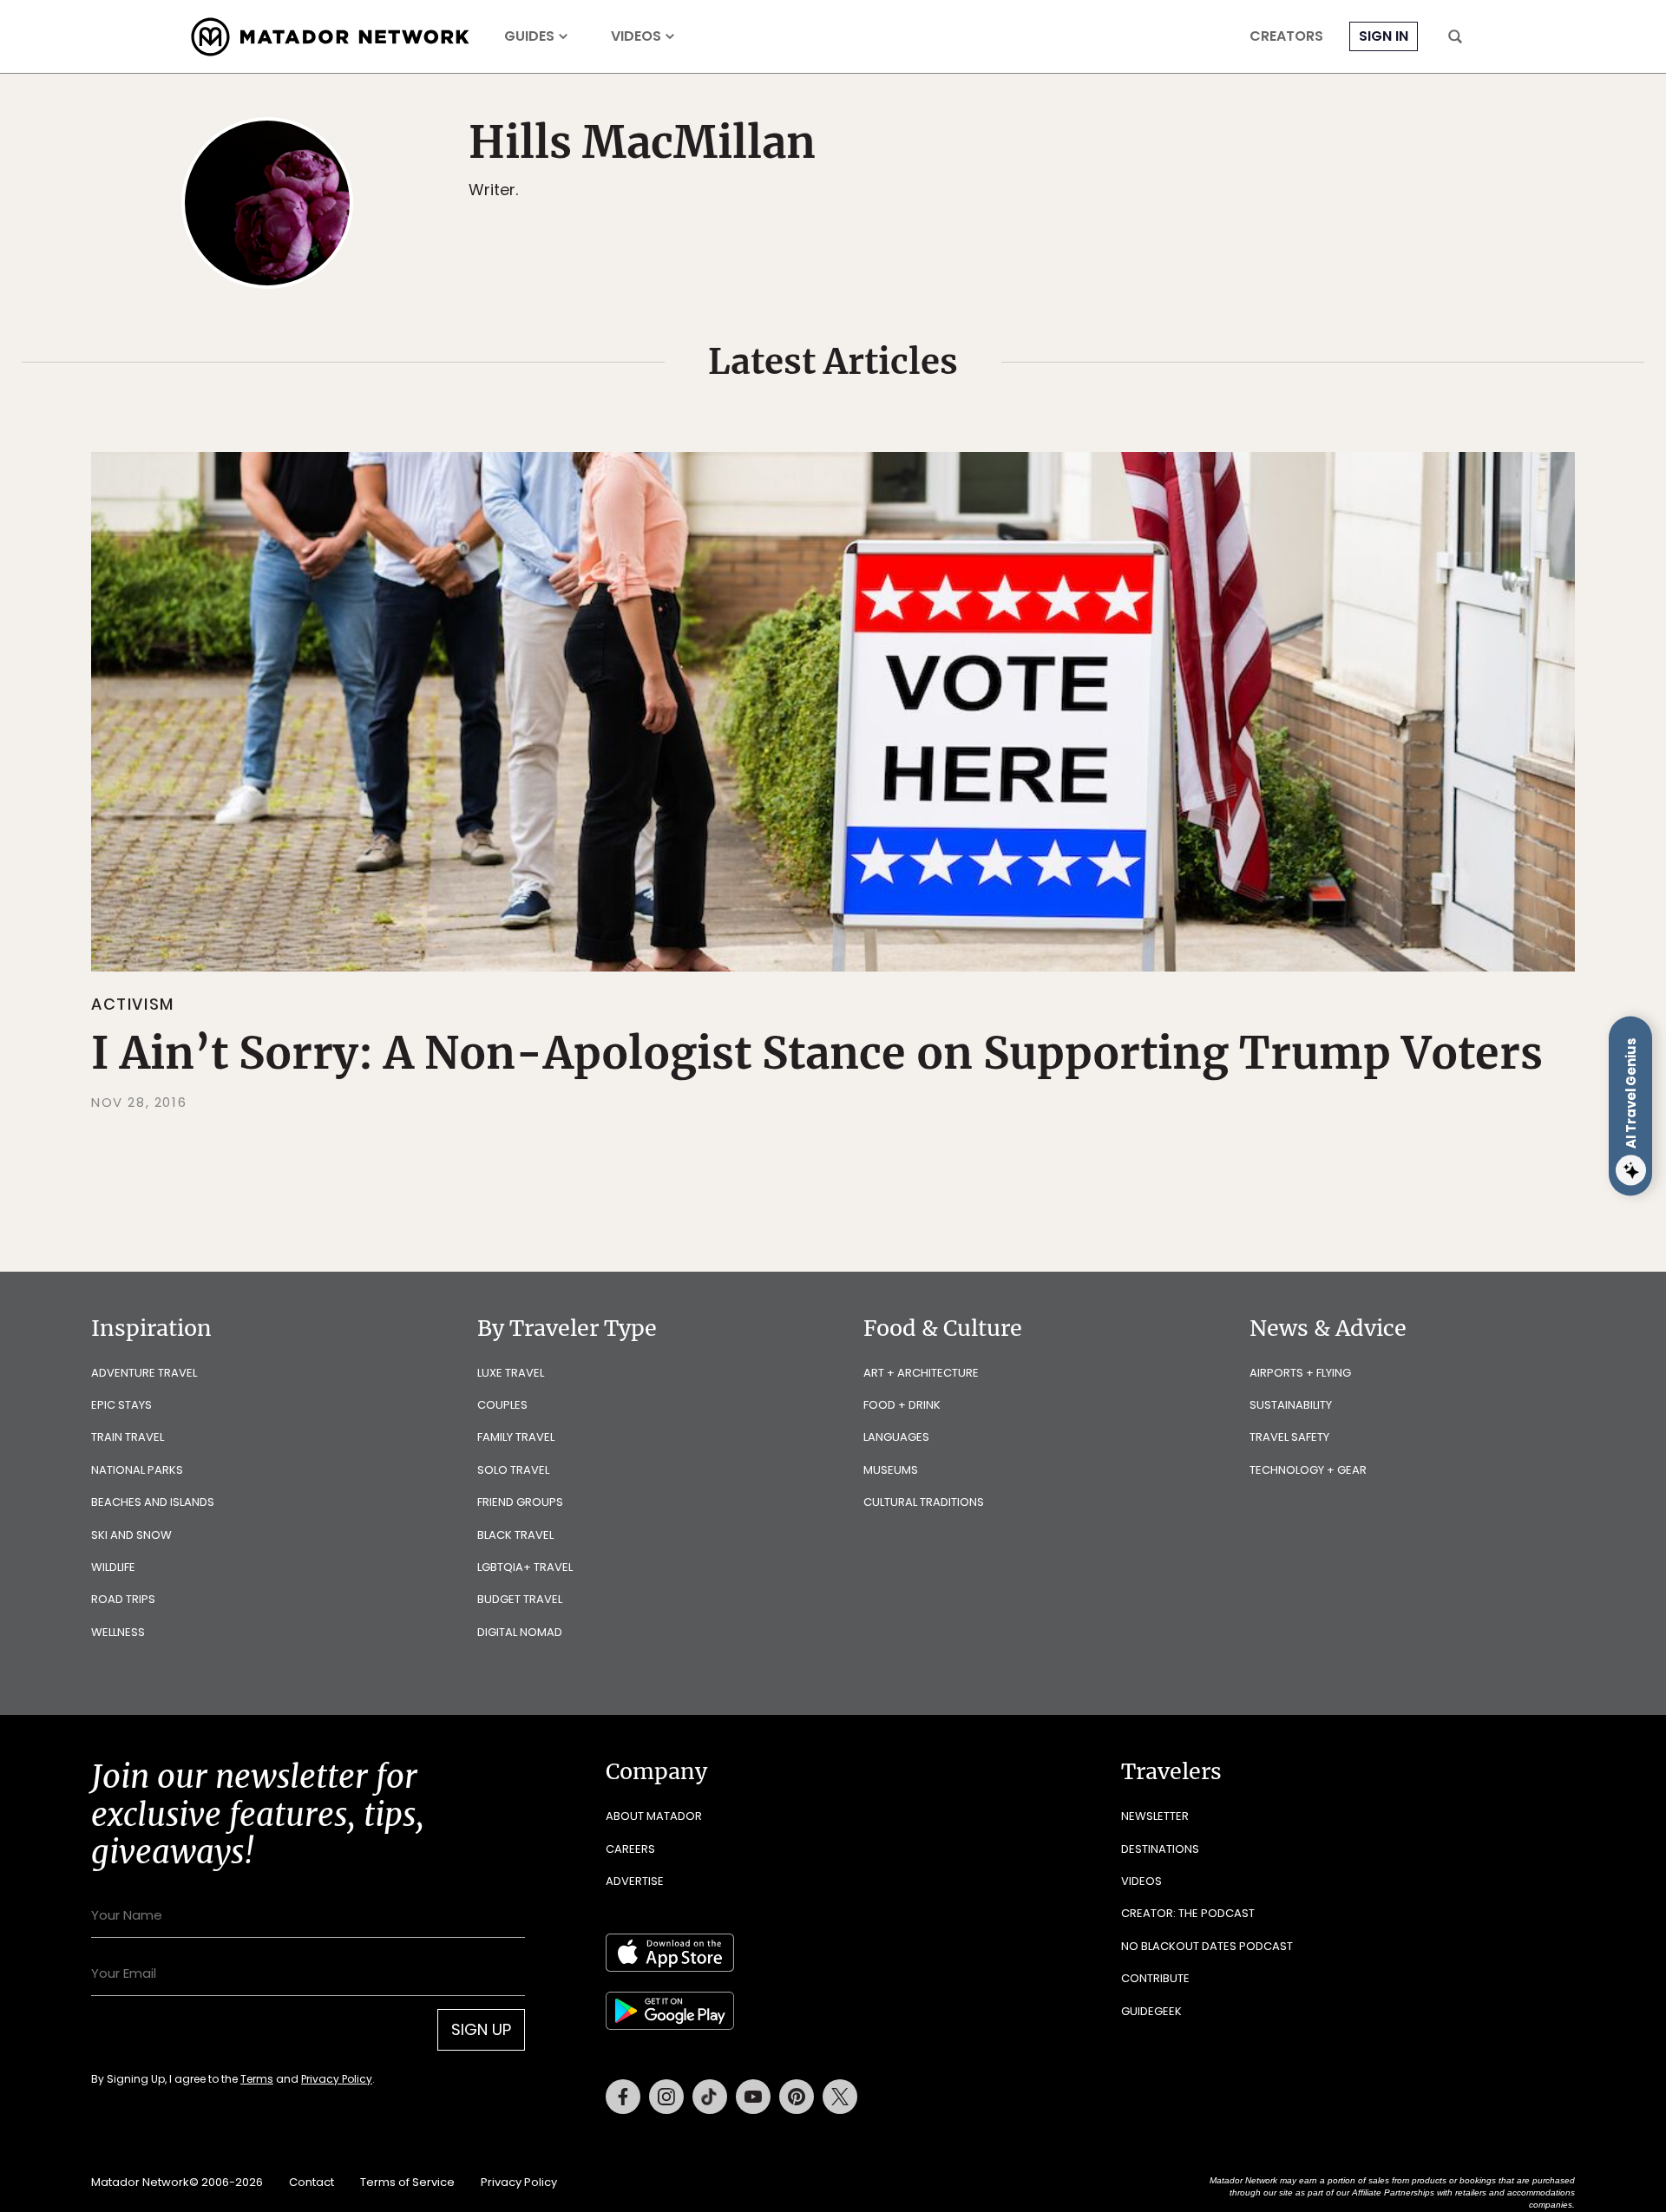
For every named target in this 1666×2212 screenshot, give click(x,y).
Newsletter (1155, 1816)
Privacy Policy (337, 2079)
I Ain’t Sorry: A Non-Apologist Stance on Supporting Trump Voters (817, 1054)
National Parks (137, 1470)
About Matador (654, 1816)
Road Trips (123, 1599)
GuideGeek (1151, 2011)
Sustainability (1291, 1405)
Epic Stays (121, 1405)
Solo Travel (513, 1470)
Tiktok (710, 2097)
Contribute (1155, 1978)
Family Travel (516, 1437)
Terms (257, 2079)
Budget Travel (520, 1599)
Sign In (1384, 36)
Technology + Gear (1308, 1470)
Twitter (840, 2097)
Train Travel (128, 1437)
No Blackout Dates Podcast (1207, 1946)
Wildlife (113, 1567)
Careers (630, 1849)
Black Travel (515, 1535)
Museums (891, 1470)
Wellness (118, 1632)
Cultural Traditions (924, 1502)
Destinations (1160, 1849)
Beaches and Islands (153, 1502)
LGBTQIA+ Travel (525, 1567)
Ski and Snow (131, 1535)
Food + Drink (902, 1405)
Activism (133, 1004)
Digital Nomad (520, 1632)
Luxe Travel (511, 1373)
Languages (896, 1437)
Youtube (753, 2097)
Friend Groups (520, 1502)
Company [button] (656, 1771)
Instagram (666, 2097)
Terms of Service (407, 2182)
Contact (312, 2182)
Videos (636, 36)
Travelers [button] (1171, 1771)
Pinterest (797, 2097)
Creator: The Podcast (1188, 1913)
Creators (1286, 36)
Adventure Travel (144, 1373)
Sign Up (481, 2029)
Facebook (623, 2097)
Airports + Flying (1300, 1373)
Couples (502, 1405)
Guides (529, 36)
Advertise (635, 1881)
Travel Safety (1289, 1437)
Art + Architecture (921, 1373)
